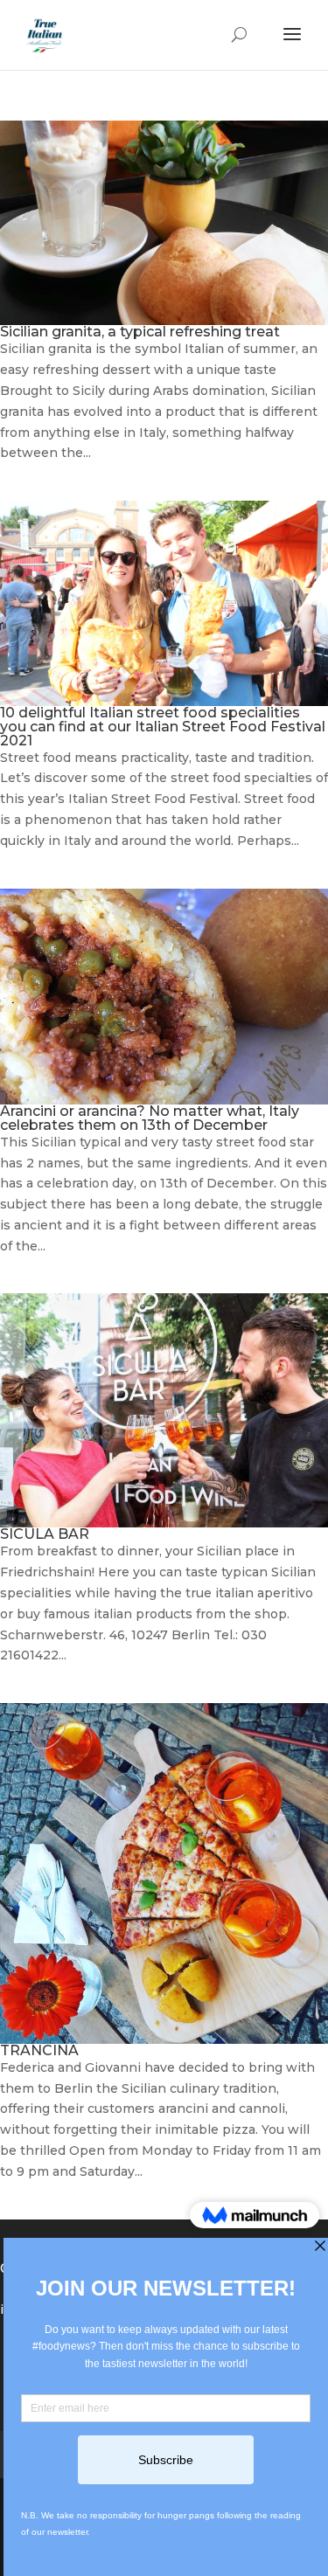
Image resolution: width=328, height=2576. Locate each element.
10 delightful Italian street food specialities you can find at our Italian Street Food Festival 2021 (163, 727)
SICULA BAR (45, 1534)
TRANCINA (39, 2050)
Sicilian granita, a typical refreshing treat (140, 332)
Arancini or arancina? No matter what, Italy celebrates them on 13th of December (150, 1118)
